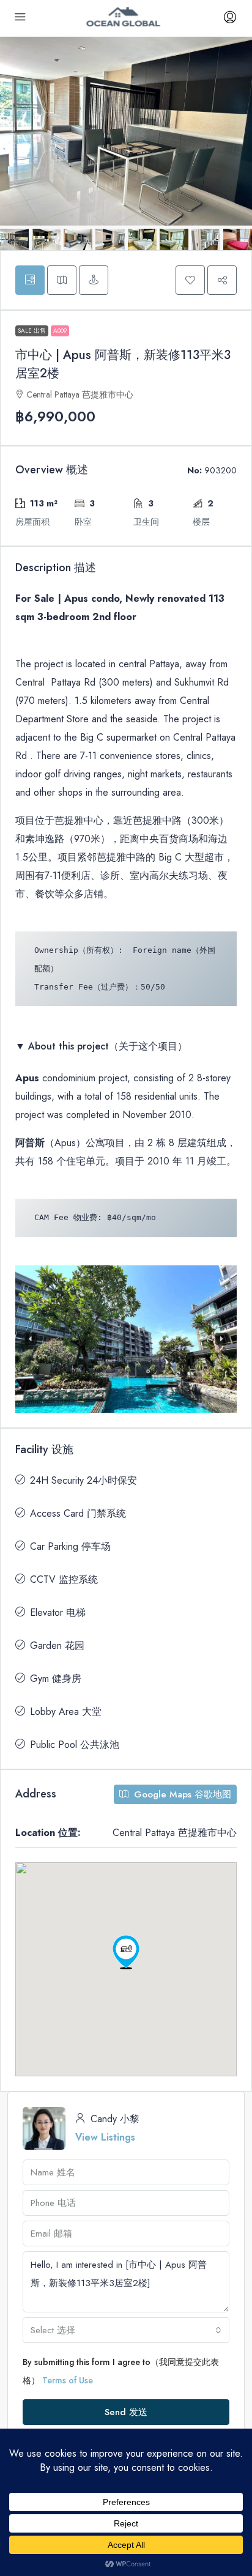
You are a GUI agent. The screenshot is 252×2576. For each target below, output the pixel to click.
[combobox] (126, 2330)
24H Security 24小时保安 (83, 1480)
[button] (190, 280)
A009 (60, 331)
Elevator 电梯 (58, 1612)
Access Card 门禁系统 (78, 1513)
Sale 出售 (32, 331)
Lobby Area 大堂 (66, 1712)
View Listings (105, 2137)
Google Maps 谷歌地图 (181, 1794)
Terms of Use (68, 2380)
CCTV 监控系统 (64, 1579)
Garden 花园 (57, 1645)
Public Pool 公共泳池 (75, 1745)
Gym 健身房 (56, 1678)
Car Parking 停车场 (70, 1546)
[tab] (30, 280)
